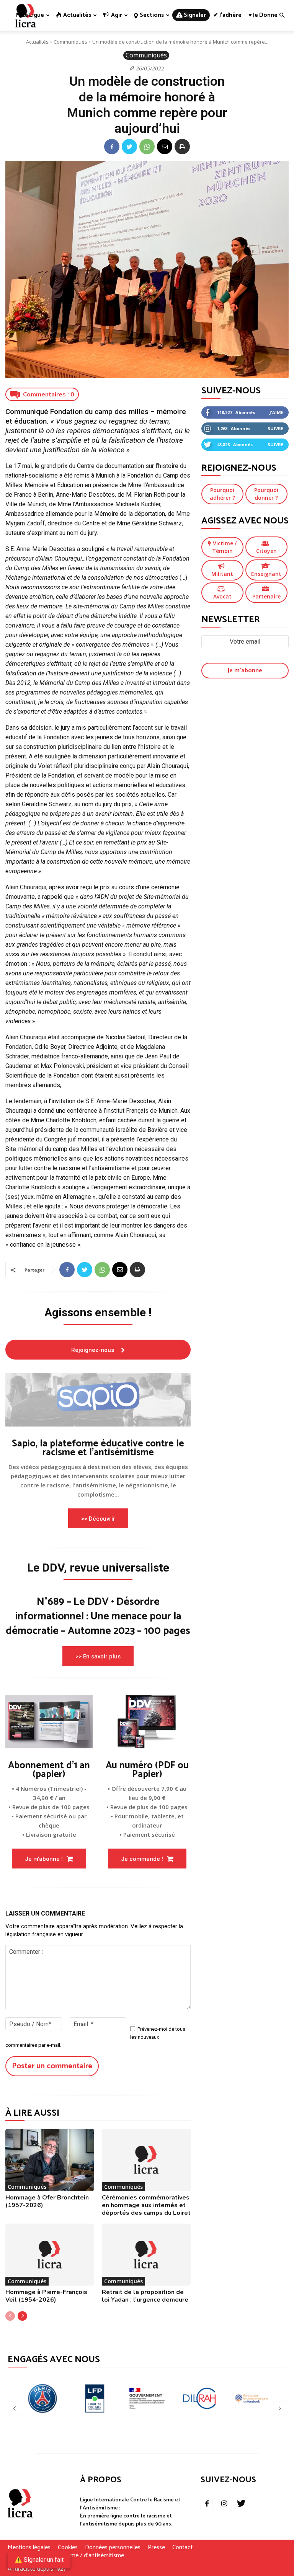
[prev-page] (10, 2316)
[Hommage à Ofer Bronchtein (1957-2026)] (50, 2160)
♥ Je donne (263, 15)
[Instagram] (224, 2504)
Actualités (37, 42)
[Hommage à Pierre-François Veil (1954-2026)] (50, 2255)
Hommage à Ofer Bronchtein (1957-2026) (47, 2201)
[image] (98, 1400)
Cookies (68, 2548)
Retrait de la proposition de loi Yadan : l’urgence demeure (145, 2296)
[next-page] (22, 2316)
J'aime (276, 412)
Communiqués (70, 42)
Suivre (275, 428)
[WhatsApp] (147, 147)
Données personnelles (113, 2548)
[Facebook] (112, 147)
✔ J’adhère (227, 15)
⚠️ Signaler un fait (39, 2560)
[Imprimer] (182, 147)
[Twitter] (129, 147)
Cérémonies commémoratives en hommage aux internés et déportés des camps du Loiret (146, 2205)
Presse (156, 2548)
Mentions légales (29, 2548)
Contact (183, 2548)
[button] (282, 15)
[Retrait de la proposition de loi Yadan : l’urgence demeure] (146, 2255)
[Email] (165, 147)
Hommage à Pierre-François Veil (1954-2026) (46, 2296)
